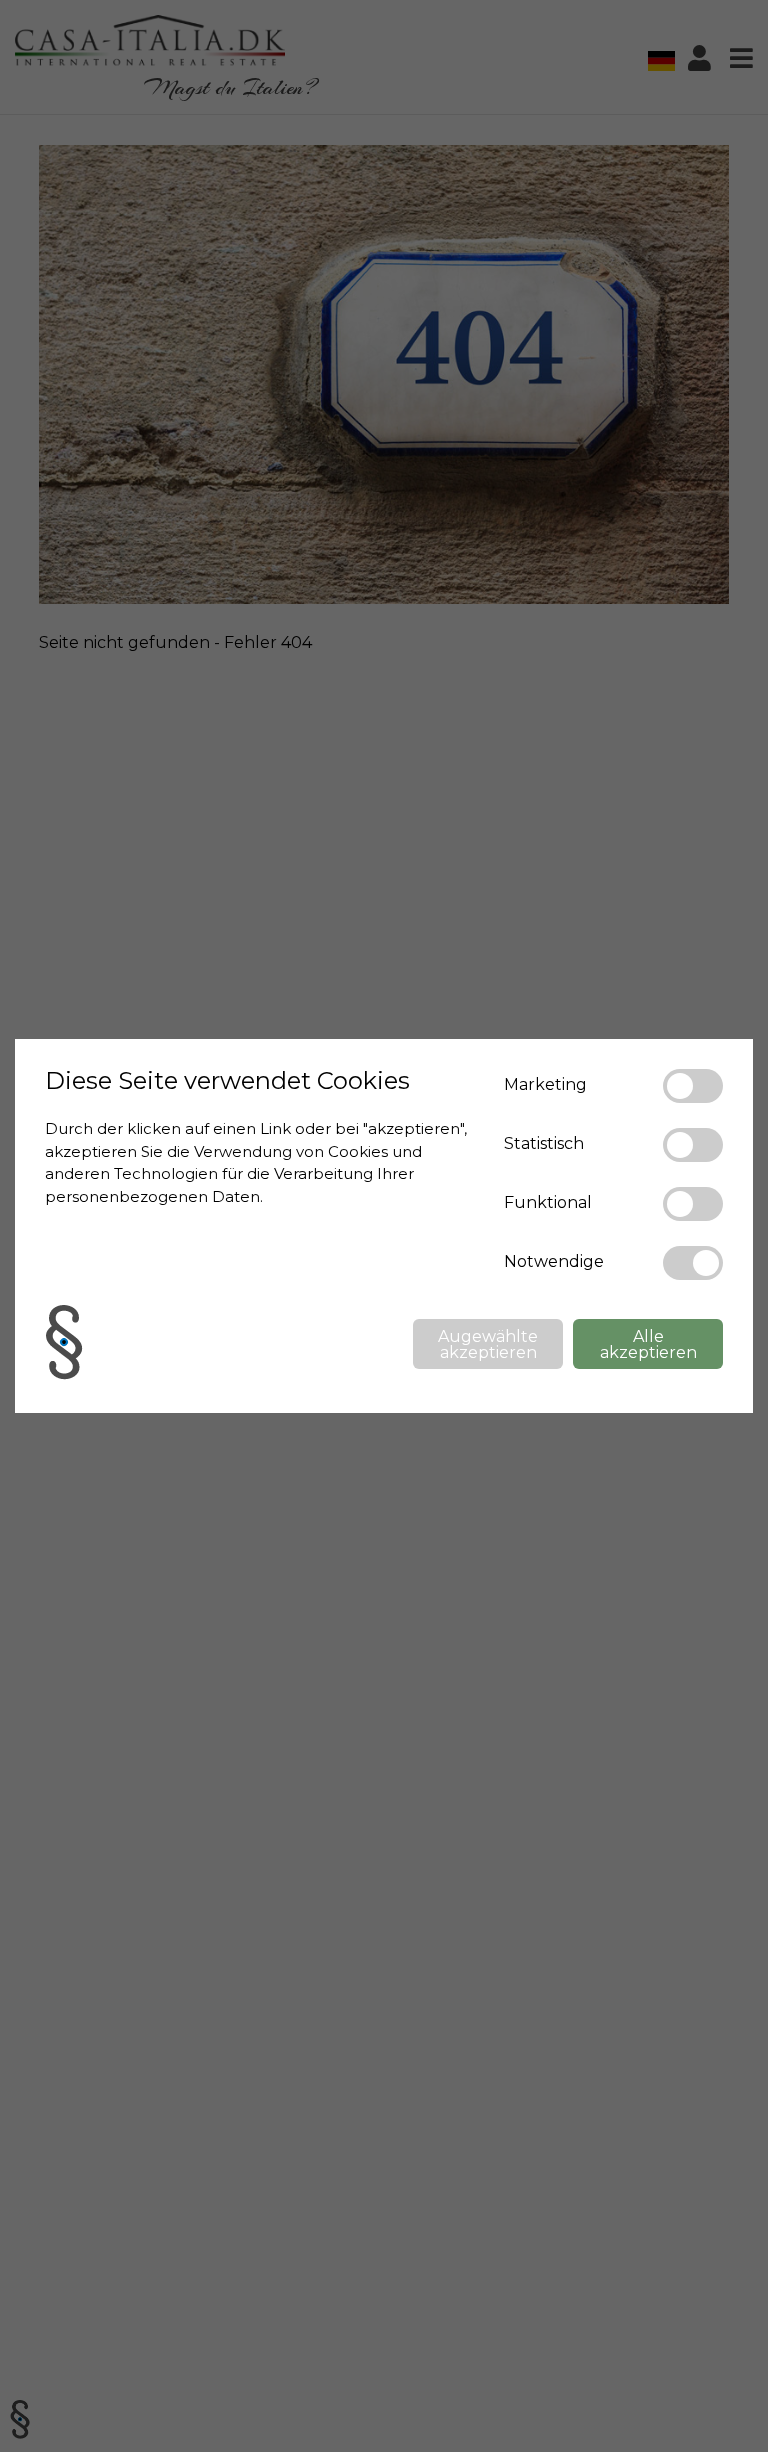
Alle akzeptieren (648, 1344)
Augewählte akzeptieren (488, 1344)
